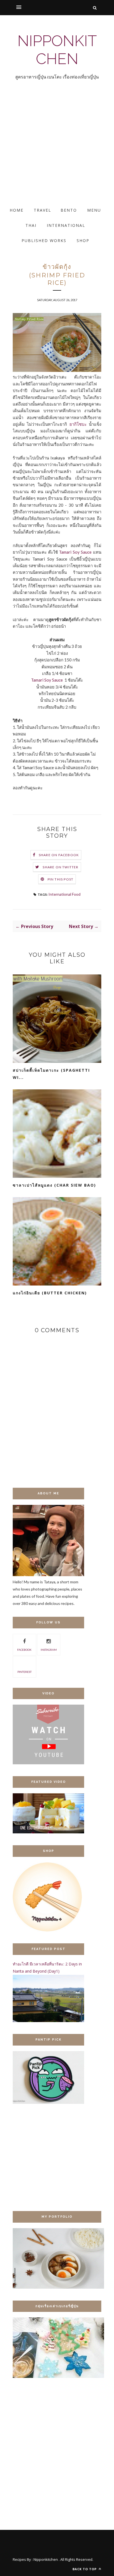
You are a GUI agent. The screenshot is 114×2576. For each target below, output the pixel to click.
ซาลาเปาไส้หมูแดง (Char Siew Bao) (54, 1185)
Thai (31, 225)
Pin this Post (61, 879)
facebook (24, 1650)
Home (17, 210)
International (66, 225)
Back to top (85, 2569)
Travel (42, 210)
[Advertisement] (57, 148)
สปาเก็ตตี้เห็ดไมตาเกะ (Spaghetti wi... (51, 1074)
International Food (64, 894)
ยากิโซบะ (78, 424)
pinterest (24, 1672)
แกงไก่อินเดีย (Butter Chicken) (50, 1293)
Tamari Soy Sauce (76, 552)
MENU (94, 210)
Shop (83, 240)
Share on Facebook (59, 855)
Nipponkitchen (57, 50)
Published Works (44, 240)
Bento (69, 210)
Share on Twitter (60, 867)
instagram (49, 1650)
